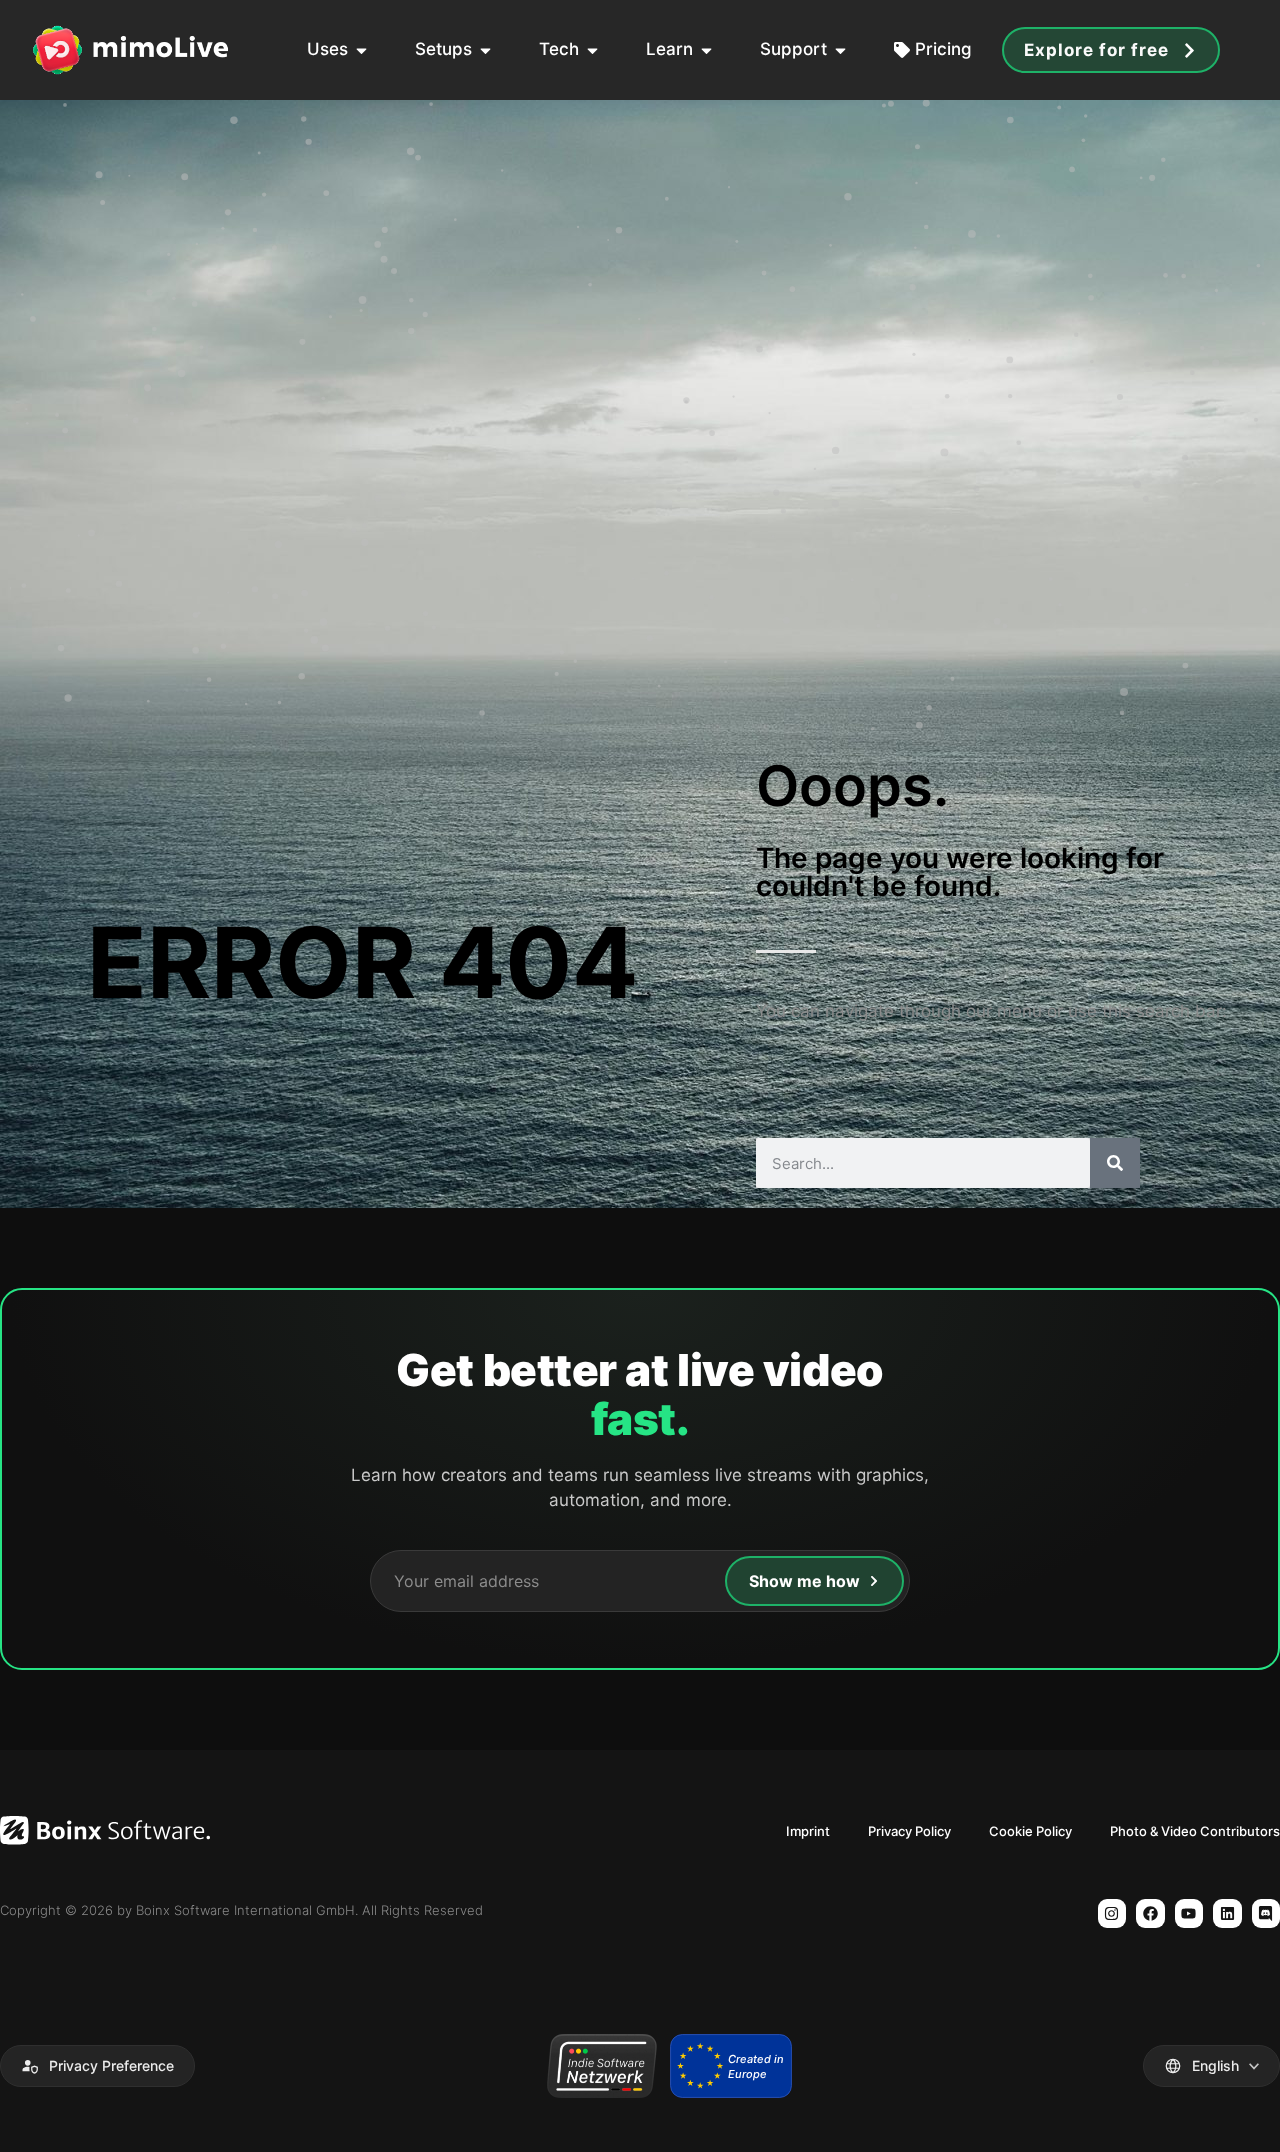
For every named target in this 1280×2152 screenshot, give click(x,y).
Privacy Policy (909, 1831)
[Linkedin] (1227, 1913)
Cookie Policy (1030, 1831)
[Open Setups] (485, 50)
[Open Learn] (706, 50)
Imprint (808, 1831)
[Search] (1115, 1163)
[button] (97, 2066)
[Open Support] (840, 50)
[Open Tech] (592, 50)
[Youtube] (1189, 1913)
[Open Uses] (361, 50)
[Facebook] (1150, 1913)
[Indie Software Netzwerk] (601, 2066)
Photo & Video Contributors (1195, 1831)
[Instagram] (1112, 1913)
